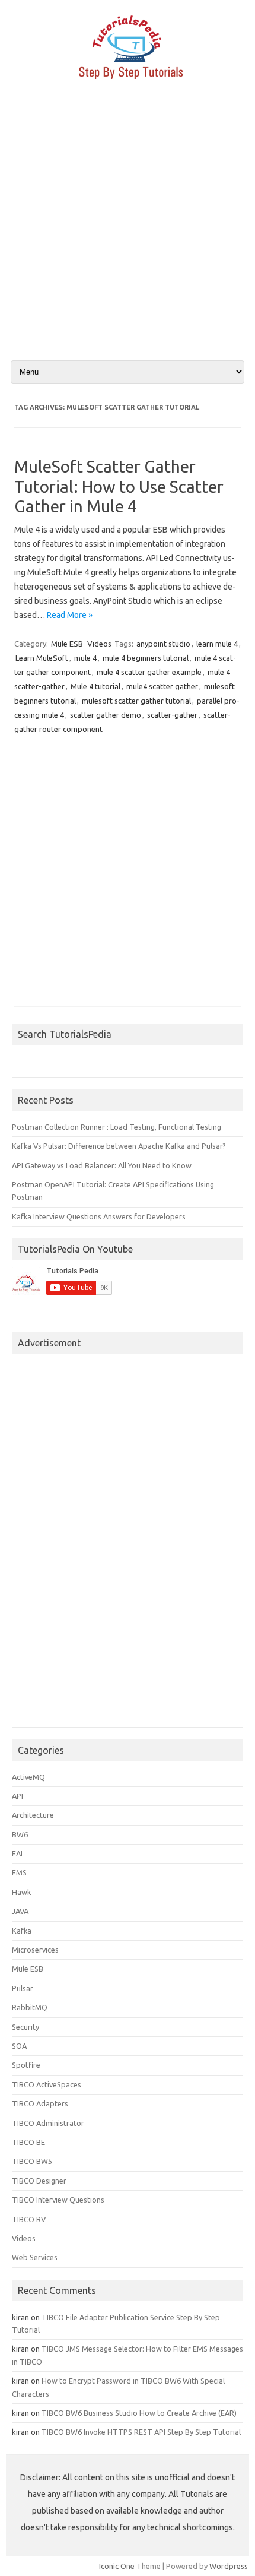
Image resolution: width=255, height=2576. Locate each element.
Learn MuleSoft (42, 658)
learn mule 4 (217, 644)
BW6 (20, 1834)
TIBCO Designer (39, 2181)
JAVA (20, 1911)
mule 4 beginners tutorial (146, 658)
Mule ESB (67, 644)
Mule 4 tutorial (95, 686)
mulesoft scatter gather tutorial (136, 701)
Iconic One (117, 2566)
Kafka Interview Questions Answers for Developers (99, 1216)
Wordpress (229, 2566)
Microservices (35, 1950)
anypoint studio (163, 644)
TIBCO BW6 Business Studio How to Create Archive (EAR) (139, 2413)
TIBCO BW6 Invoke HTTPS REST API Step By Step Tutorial (141, 2432)
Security (26, 2027)
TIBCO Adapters (40, 2103)
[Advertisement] (128, 230)
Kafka (22, 1931)
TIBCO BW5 (32, 2161)
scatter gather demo (106, 715)
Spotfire (26, 2065)
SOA (19, 2046)
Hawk (21, 1892)
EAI (17, 1853)
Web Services (35, 2257)
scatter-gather (172, 715)
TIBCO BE (28, 2142)
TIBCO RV (29, 2219)
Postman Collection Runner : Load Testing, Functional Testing (117, 1127)
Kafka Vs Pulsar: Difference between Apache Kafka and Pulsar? (119, 1146)
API (17, 1796)
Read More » (70, 615)
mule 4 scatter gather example (149, 672)
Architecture (33, 1815)
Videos (99, 644)
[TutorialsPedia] (128, 83)
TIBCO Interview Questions (58, 2200)
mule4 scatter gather (162, 686)
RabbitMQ (30, 2007)
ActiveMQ (28, 1777)
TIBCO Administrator (48, 2123)
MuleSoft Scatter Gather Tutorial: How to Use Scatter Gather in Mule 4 (119, 486)
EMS (19, 1872)
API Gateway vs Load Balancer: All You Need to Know (102, 1165)
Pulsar (23, 1988)
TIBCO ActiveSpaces (47, 2084)
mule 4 (85, 658)
